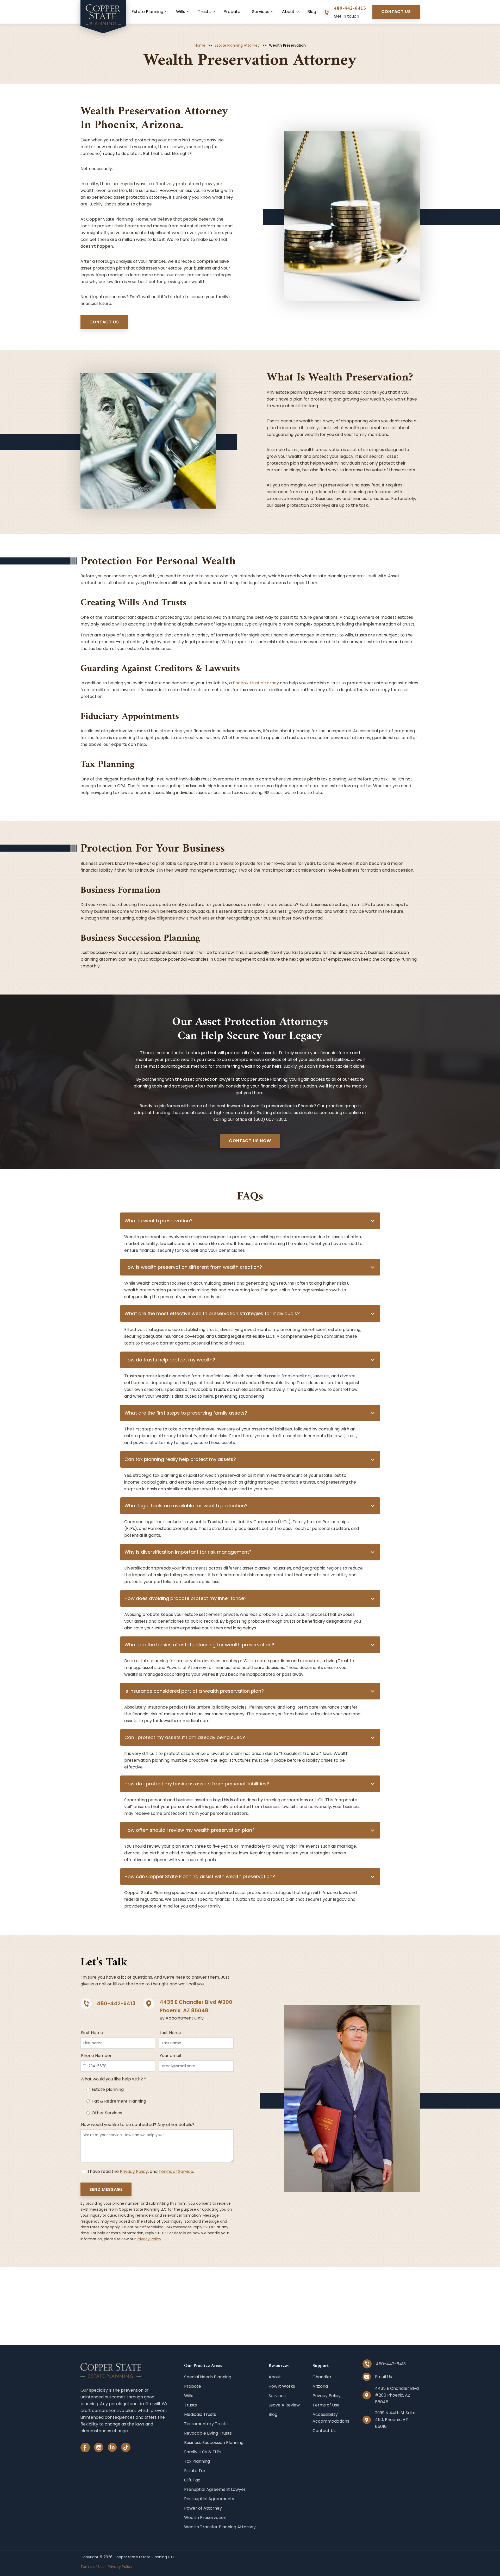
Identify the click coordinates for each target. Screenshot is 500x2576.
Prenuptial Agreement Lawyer (215, 2489)
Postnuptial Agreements (209, 2499)
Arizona (320, 2386)
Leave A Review (284, 2405)
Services (261, 12)
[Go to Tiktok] (126, 2449)
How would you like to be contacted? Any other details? (138, 2125)
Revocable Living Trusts (208, 2433)
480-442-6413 (350, 8)
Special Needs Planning (208, 2377)
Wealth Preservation (205, 2518)
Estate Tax (195, 2471)
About (288, 12)
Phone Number (96, 2056)
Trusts (204, 12)
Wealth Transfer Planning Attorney (220, 2527)
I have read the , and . (140, 2171)
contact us (104, 322)
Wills (181, 12)
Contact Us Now (250, 1141)
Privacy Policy (134, 2171)
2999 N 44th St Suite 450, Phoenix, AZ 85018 (395, 2420)
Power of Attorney (203, 2508)
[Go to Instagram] (99, 2449)
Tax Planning (197, 2461)
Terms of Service (176, 2171)
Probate (232, 12)
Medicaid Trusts (200, 2414)
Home (200, 45)
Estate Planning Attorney (237, 45)
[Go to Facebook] (85, 2449)
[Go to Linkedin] (112, 2449)
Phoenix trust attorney (255, 683)
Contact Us (396, 12)
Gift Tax (192, 2480)
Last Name (170, 2033)
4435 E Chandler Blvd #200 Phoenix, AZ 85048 (397, 2395)
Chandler (322, 2377)
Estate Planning (147, 12)
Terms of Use (326, 2405)
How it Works (282, 2386)
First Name (92, 2033)
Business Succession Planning (214, 2443)
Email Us (383, 2377)
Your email (170, 2056)
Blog (312, 12)
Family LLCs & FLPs (203, 2452)
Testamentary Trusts (206, 2424)
